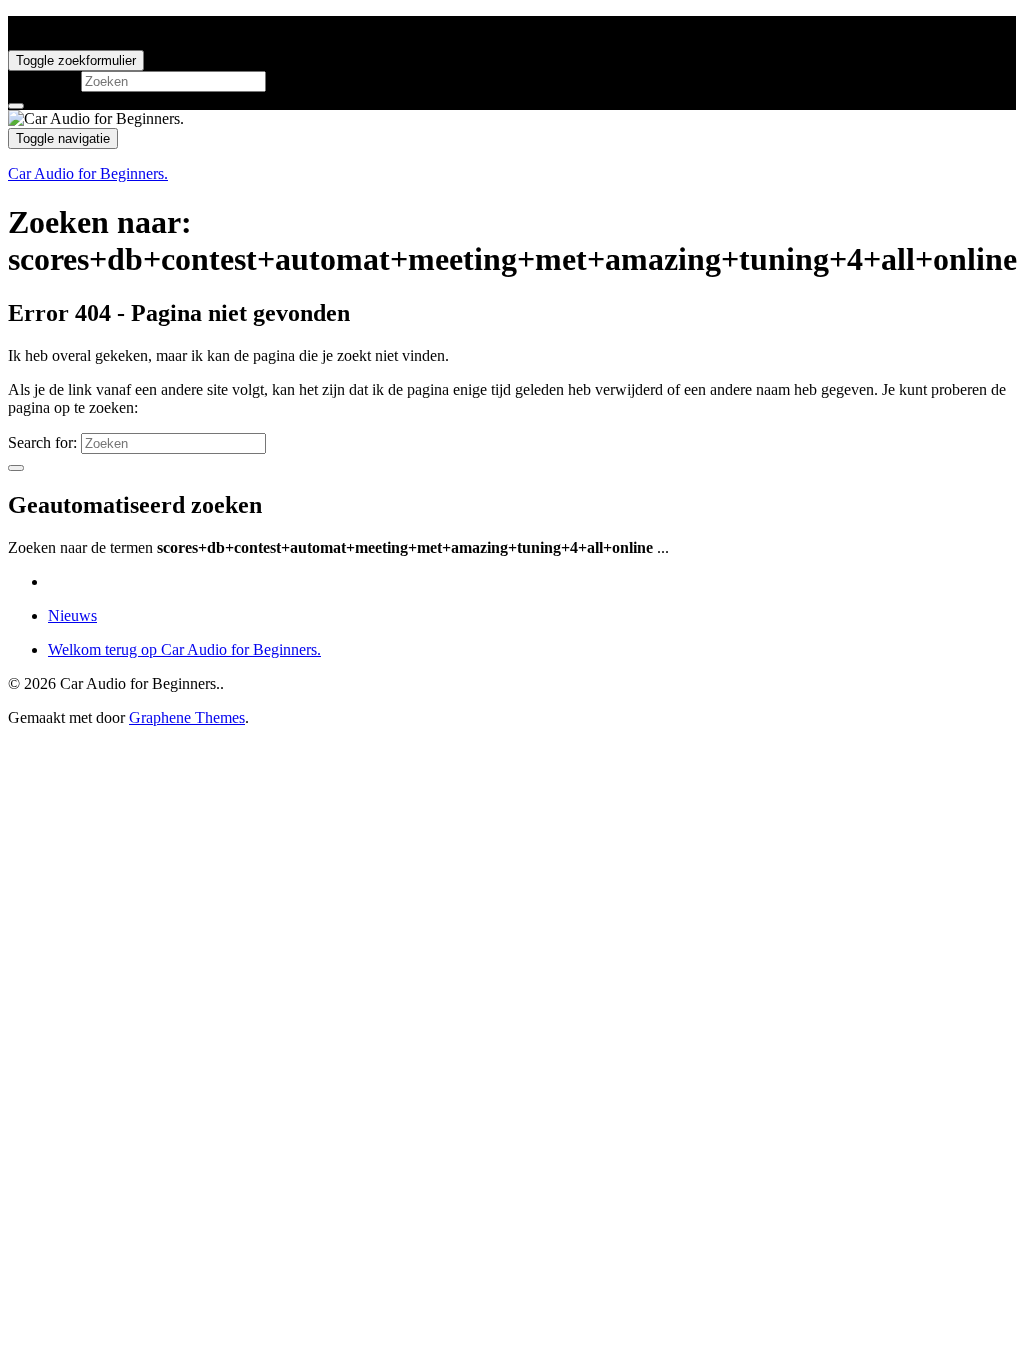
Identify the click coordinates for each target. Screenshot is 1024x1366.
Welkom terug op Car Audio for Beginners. (184, 649)
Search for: (42, 80)
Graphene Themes (187, 717)
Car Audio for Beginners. (88, 173)
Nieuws (72, 615)
